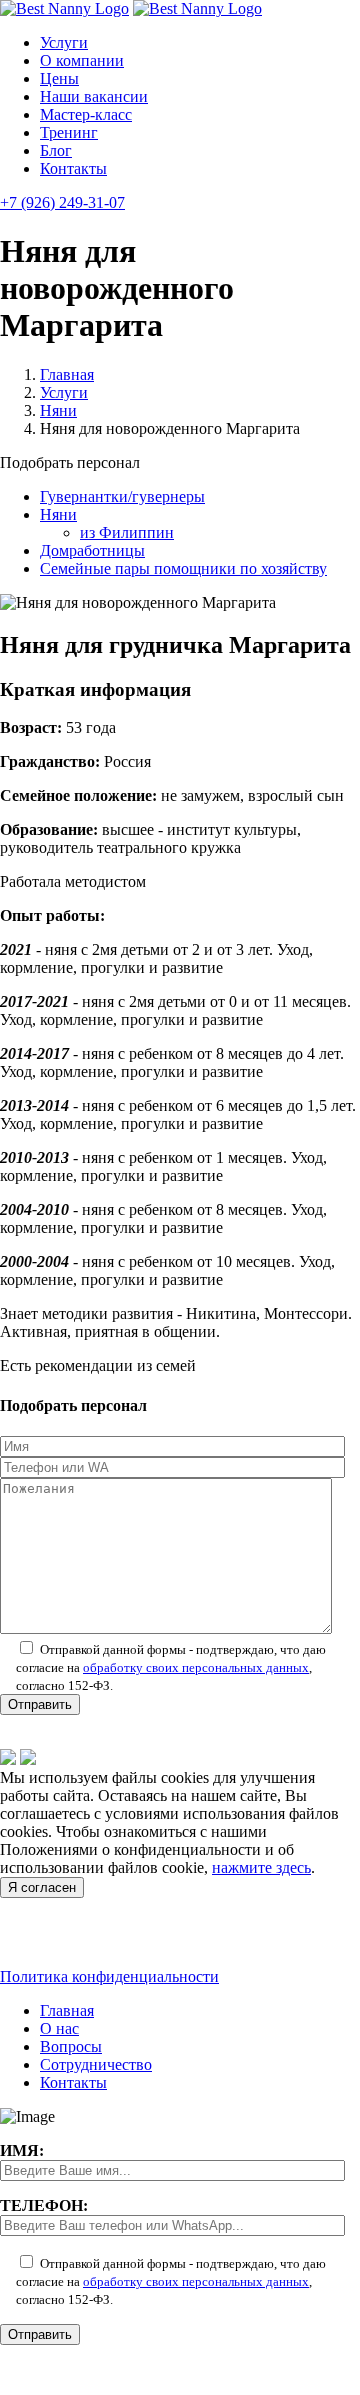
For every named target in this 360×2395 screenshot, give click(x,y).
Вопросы (71, 2046)
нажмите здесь (261, 1867)
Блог (56, 150)
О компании (82, 60)
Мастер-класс (86, 114)
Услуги (64, 42)
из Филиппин (127, 532)
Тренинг (69, 132)
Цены (59, 78)
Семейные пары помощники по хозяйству (183, 568)
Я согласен (42, 1887)
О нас (59, 2028)
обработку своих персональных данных (196, 1667)
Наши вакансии (94, 96)
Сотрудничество (96, 2064)
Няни (58, 410)
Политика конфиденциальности (109, 1976)
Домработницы (92, 550)
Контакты (73, 168)
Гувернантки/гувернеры (122, 496)
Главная (67, 374)
